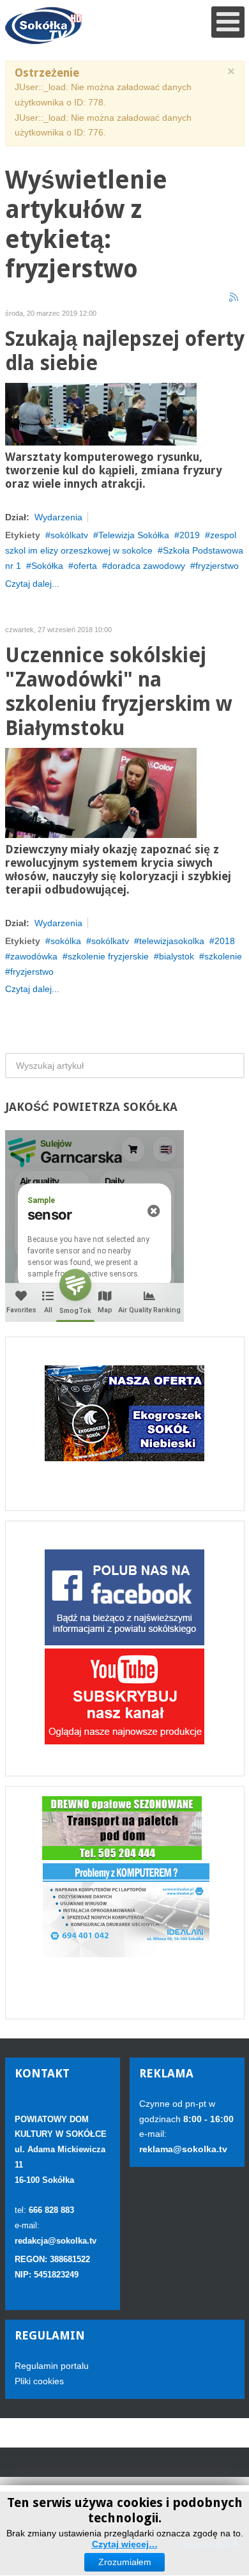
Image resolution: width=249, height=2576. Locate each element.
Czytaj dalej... (32, 584)
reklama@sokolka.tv (183, 2149)
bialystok (177, 956)
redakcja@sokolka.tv (56, 2241)
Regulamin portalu (52, 2366)
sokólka (66, 941)
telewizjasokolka (172, 941)
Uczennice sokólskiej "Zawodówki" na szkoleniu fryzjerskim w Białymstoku (118, 692)
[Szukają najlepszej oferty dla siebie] (101, 414)
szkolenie (223, 956)
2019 (190, 535)
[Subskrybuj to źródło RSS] (234, 298)
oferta (85, 566)
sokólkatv (69, 535)
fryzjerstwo (217, 566)
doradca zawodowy (146, 566)
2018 (225, 941)
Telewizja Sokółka (134, 535)
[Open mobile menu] (228, 22)
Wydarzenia (58, 517)
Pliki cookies (39, 2381)
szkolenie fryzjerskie (108, 956)
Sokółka (47, 566)
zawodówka (34, 956)
